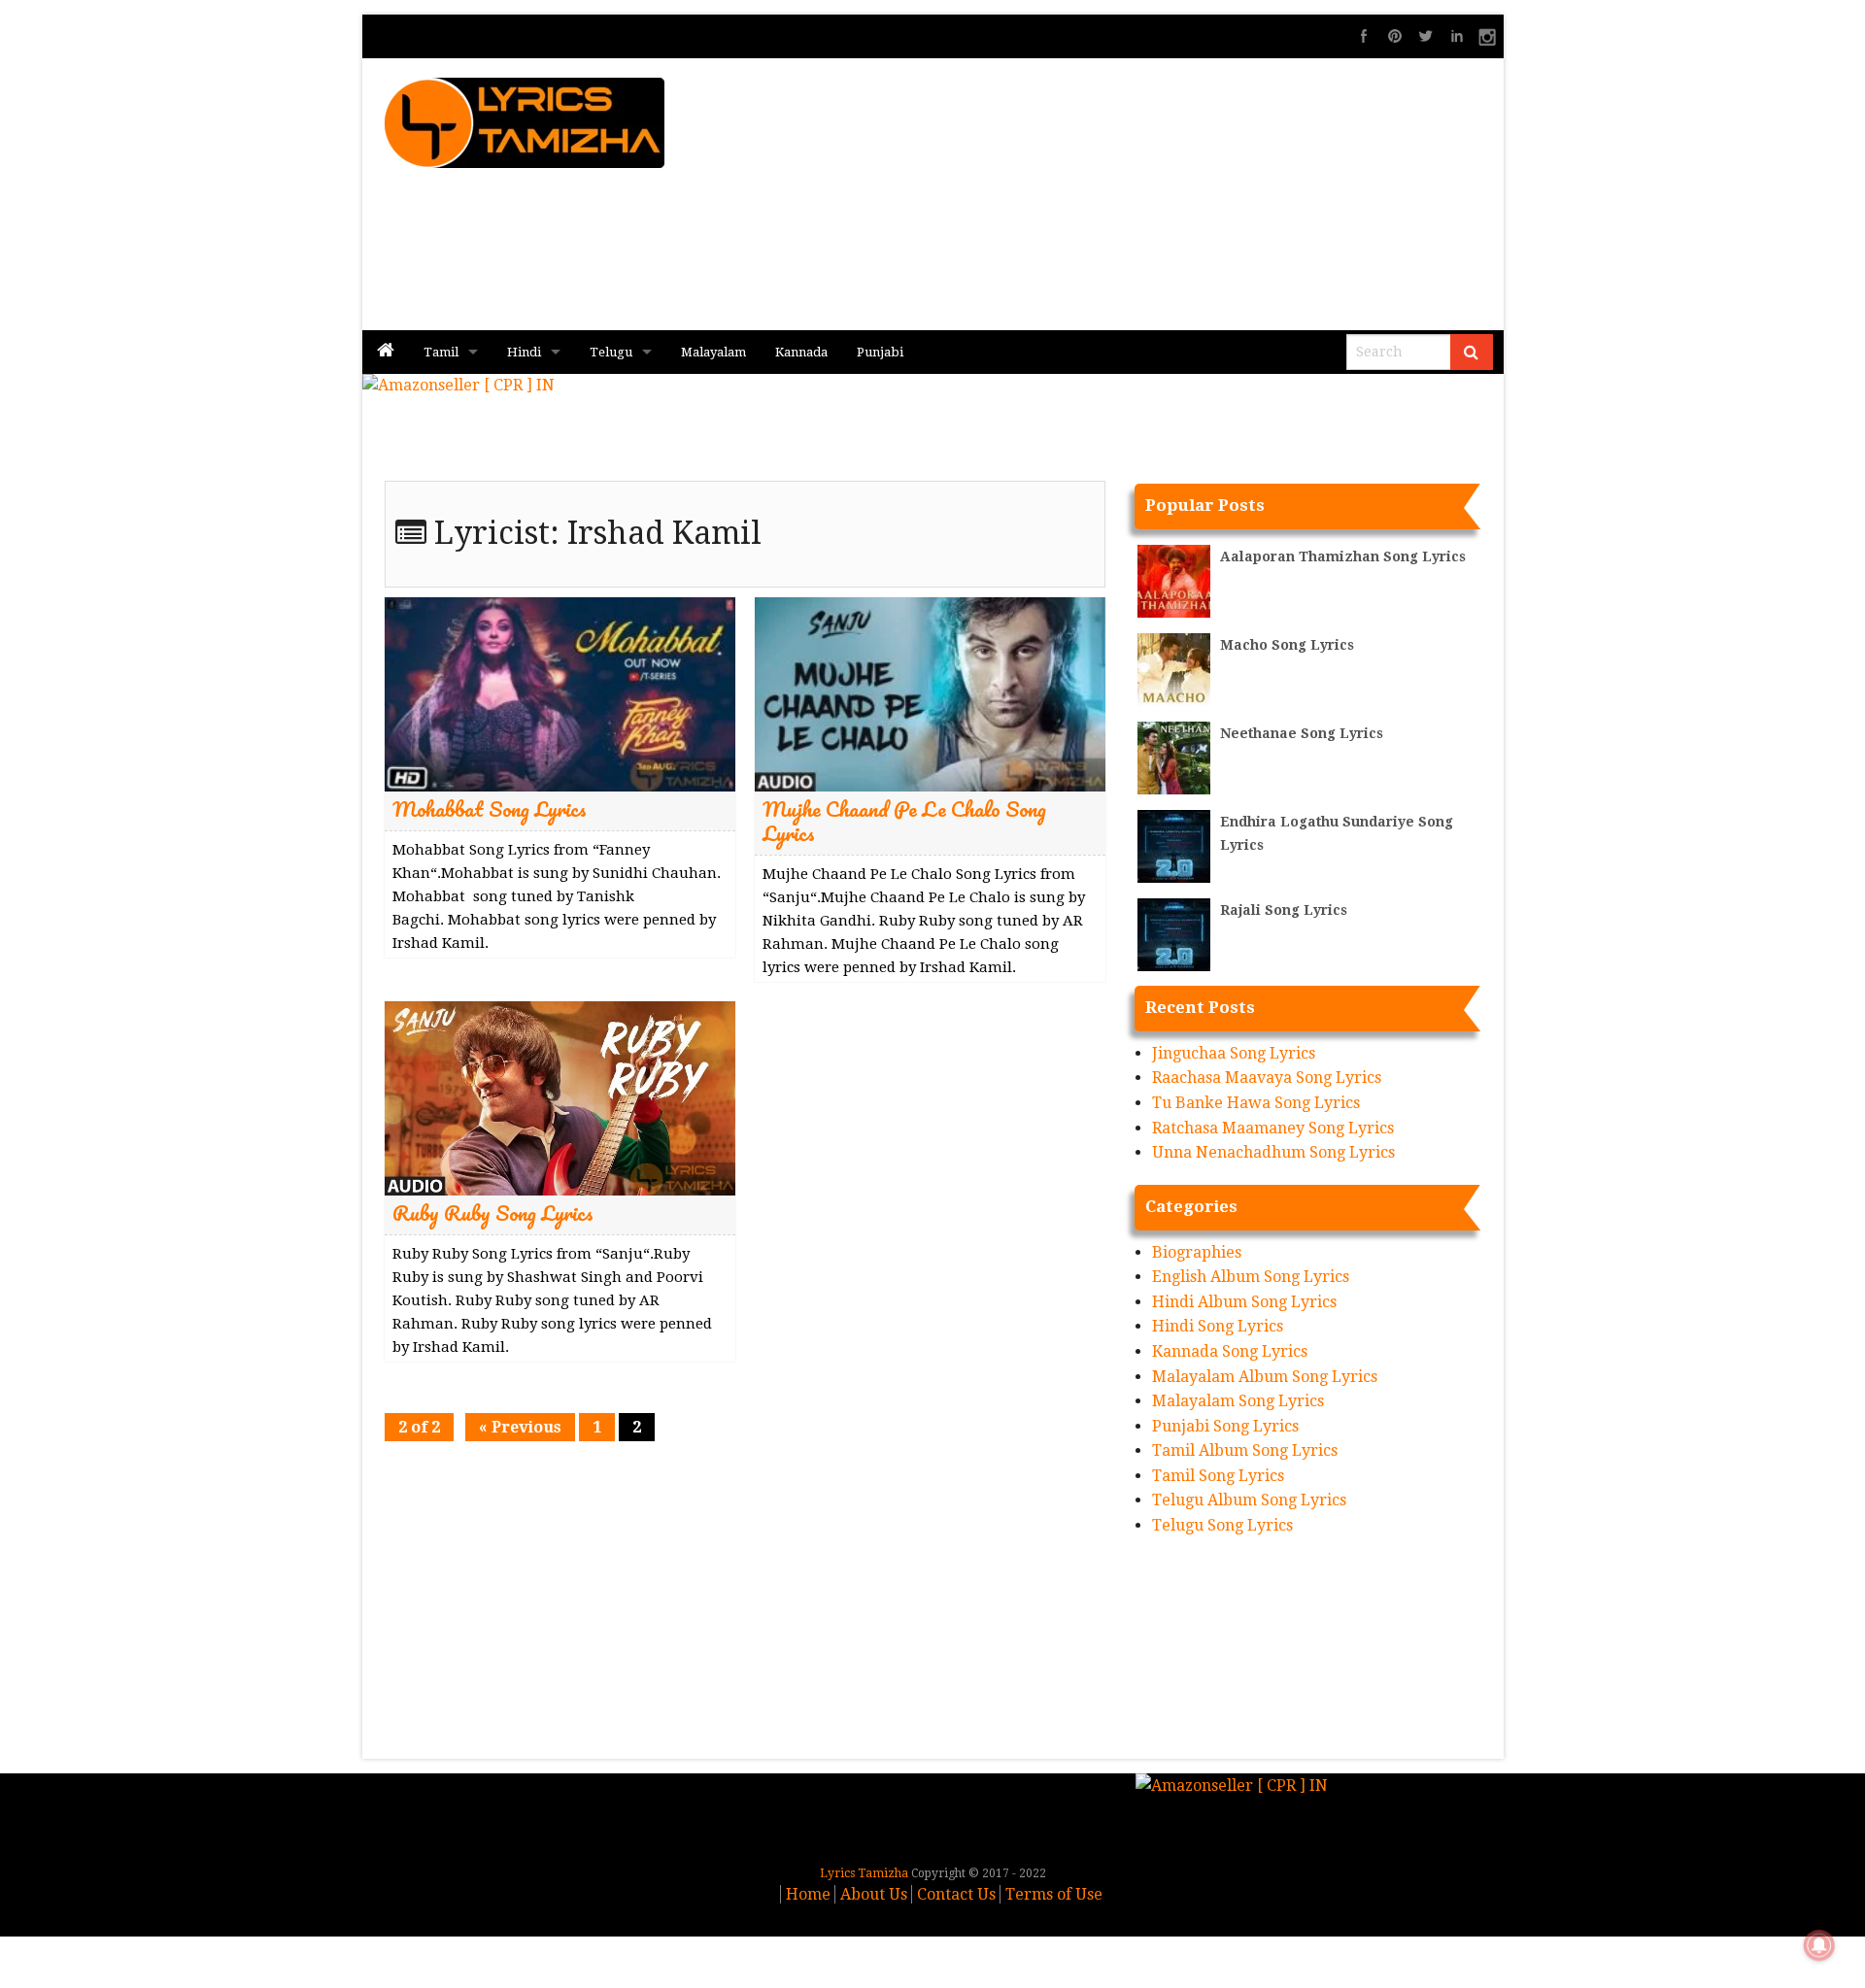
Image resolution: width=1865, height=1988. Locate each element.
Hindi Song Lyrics (1218, 1326)
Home (808, 1894)
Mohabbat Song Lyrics (490, 809)
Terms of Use (1054, 1894)
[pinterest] (1395, 36)
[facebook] (1364, 36)
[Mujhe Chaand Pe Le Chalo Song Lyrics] (930, 693)
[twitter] (1426, 36)
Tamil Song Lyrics (1218, 1476)
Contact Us (956, 1894)
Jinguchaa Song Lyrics (1234, 1053)
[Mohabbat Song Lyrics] (560, 693)
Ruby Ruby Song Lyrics (493, 1213)
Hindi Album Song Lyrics (1244, 1302)
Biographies (1197, 1252)
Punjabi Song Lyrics (1225, 1426)
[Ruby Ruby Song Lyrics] (560, 1097)
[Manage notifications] (1819, 1945)
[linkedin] (1457, 36)
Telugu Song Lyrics (1222, 1525)
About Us (874, 1894)
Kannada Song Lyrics (1230, 1351)
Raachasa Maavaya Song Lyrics (1267, 1078)
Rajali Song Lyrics (1284, 910)
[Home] (386, 352)
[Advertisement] (1167, 194)
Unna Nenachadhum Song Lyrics (1273, 1152)
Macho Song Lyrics (1287, 645)
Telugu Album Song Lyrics (1249, 1500)
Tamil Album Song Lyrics (1245, 1450)
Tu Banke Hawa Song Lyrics (1256, 1103)
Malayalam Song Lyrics (1238, 1401)
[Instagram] (1488, 36)
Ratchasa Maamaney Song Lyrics (1273, 1128)
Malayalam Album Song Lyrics (1265, 1377)
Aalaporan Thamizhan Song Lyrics (1343, 556)
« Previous (520, 1427)
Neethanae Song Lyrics (1302, 733)
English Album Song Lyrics (1251, 1277)
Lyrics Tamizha (864, 1873)
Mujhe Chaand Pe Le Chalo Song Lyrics (904, 821)
